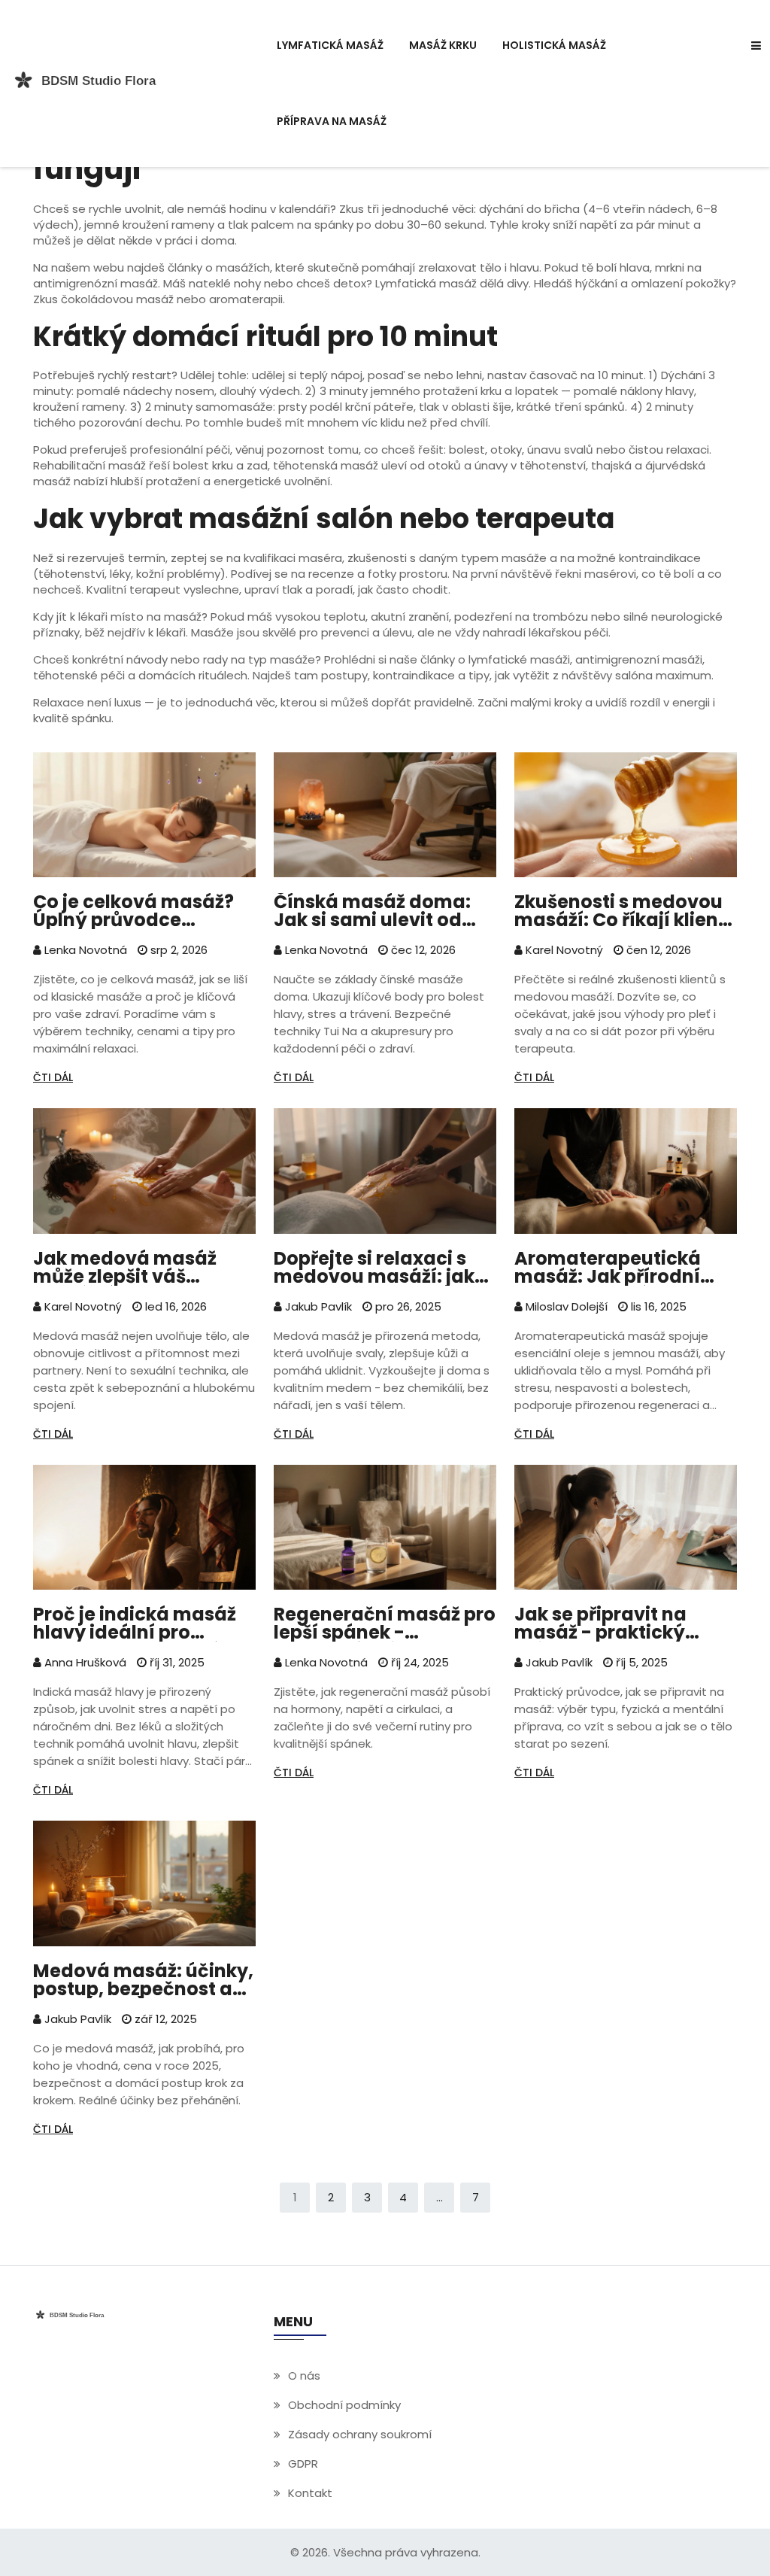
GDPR (303, 2464)
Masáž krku (443, 45)
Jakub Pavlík (317, 1306)
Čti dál (53, 1077)
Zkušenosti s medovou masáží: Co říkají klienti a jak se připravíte (623, 911)
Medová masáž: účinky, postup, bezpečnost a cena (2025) (143, 1980)
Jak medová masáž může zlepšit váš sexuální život (125, 1268)
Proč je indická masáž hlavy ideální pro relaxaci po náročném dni (136, 1624)
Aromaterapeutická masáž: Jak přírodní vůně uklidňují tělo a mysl (608, 1268)
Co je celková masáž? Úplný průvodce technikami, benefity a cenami (138, 911)
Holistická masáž (554, 45)
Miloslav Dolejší (565, 1306)
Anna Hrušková (84, 1662)
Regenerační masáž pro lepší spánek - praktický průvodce (385, 1624)
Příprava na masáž (332, 121)
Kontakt (310, 2493)
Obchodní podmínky (344, 2405)
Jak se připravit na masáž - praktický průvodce (600, 1624)
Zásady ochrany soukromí (360, 2434)
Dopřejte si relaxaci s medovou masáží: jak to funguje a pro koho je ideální (383, 1268)
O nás (304, 2376)
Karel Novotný (563, 950)
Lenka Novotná (84, 950)
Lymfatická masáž (330, 45)
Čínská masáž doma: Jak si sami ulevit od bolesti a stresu (372, 911)
